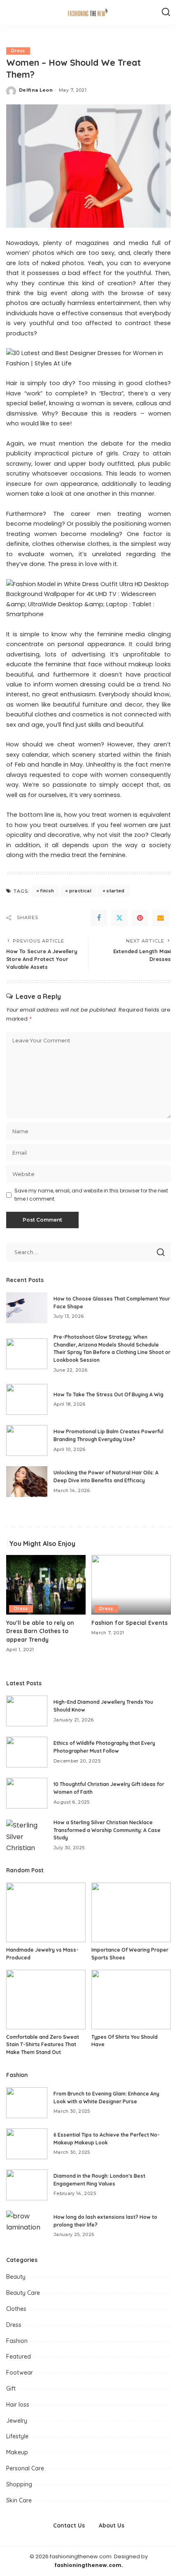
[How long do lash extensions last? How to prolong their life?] (27, 2226)
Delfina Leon (36, 90)
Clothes (16, 2309)
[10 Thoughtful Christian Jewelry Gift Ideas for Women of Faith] (27, 1793)
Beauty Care (23, 2293)
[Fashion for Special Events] (131, 1585)
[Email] (161, 918)
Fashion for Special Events (129, 1623)
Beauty (16, 2277)
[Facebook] (99, 918)
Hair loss (18, 2405)
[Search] (166, 12)
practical (80, 891)
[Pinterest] (140, 918)
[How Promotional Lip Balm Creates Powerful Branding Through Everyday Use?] (27, 1440)
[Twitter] (119, 918)
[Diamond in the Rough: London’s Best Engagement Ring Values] (27, 2185)
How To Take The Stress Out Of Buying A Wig (108, 1394)
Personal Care (25, 2468)
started (115, 891)
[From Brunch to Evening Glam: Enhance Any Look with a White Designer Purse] (27, 2103)
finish (47, 891)
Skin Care (19, 2500)
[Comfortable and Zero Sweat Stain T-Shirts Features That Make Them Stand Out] (46, 2000)
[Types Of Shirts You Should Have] (131, 2000)
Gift (11, 2389)
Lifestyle (17, 2436)
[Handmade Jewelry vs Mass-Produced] (46, 1912)
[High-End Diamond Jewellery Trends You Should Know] (27, 1711)
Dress (18, 51)
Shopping (19, 2484)
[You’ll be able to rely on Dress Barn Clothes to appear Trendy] (46, 1585)
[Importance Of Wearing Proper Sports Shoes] (131, 1912)
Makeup (17, 2452)
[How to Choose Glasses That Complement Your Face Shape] (27, 1308)
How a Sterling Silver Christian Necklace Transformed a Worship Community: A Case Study (107, 1830)
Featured (19, 2357)
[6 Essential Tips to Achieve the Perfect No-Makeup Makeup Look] (27, 2144)
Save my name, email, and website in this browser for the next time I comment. (91, 1195)
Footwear (20, 2373)
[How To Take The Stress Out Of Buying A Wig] (27, 1399)
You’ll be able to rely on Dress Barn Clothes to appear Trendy (40, 1631)
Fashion (17, 2341)
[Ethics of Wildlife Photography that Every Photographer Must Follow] (27, 1752)
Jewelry (17, 2421)
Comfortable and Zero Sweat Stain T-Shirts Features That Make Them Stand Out (43, 2045)
